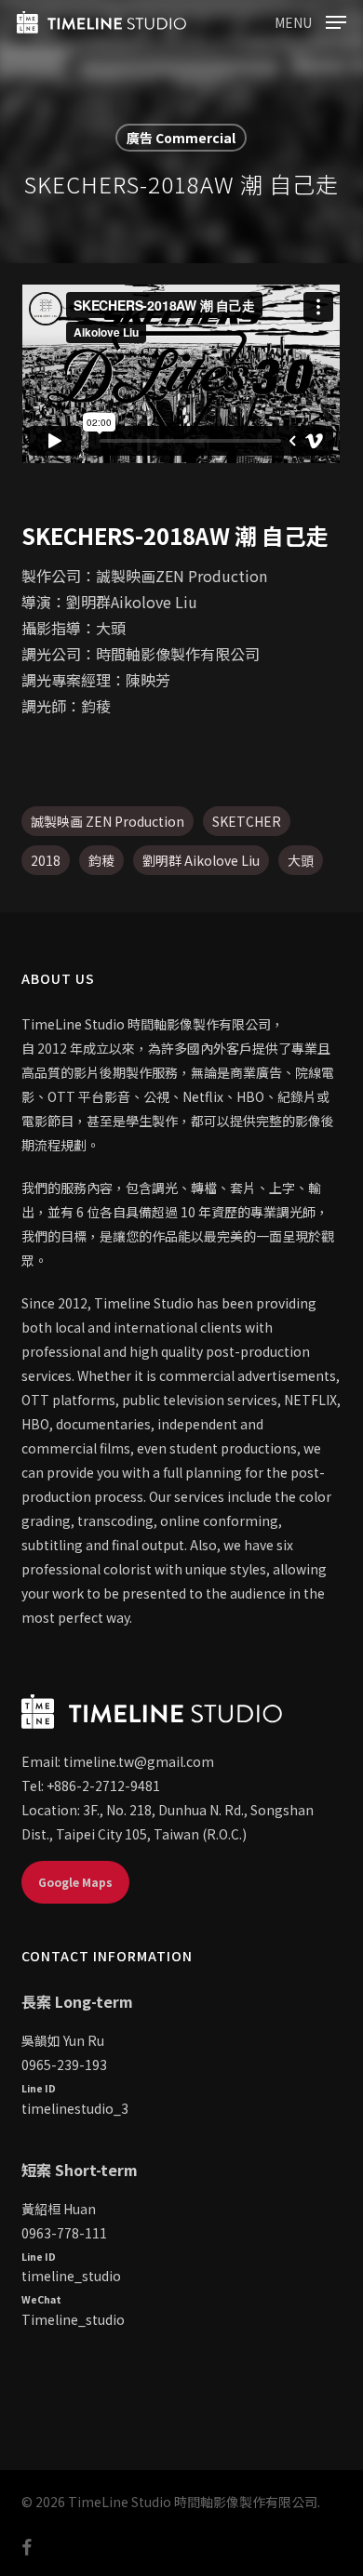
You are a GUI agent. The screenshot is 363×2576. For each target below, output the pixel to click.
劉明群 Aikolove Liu (201, 860)
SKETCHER (247, 821)
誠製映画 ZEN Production (108, 821)
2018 (46, 860)
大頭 (301, 860)
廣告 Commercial (181, 138)
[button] (310, 20)
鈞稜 (101, 860)
